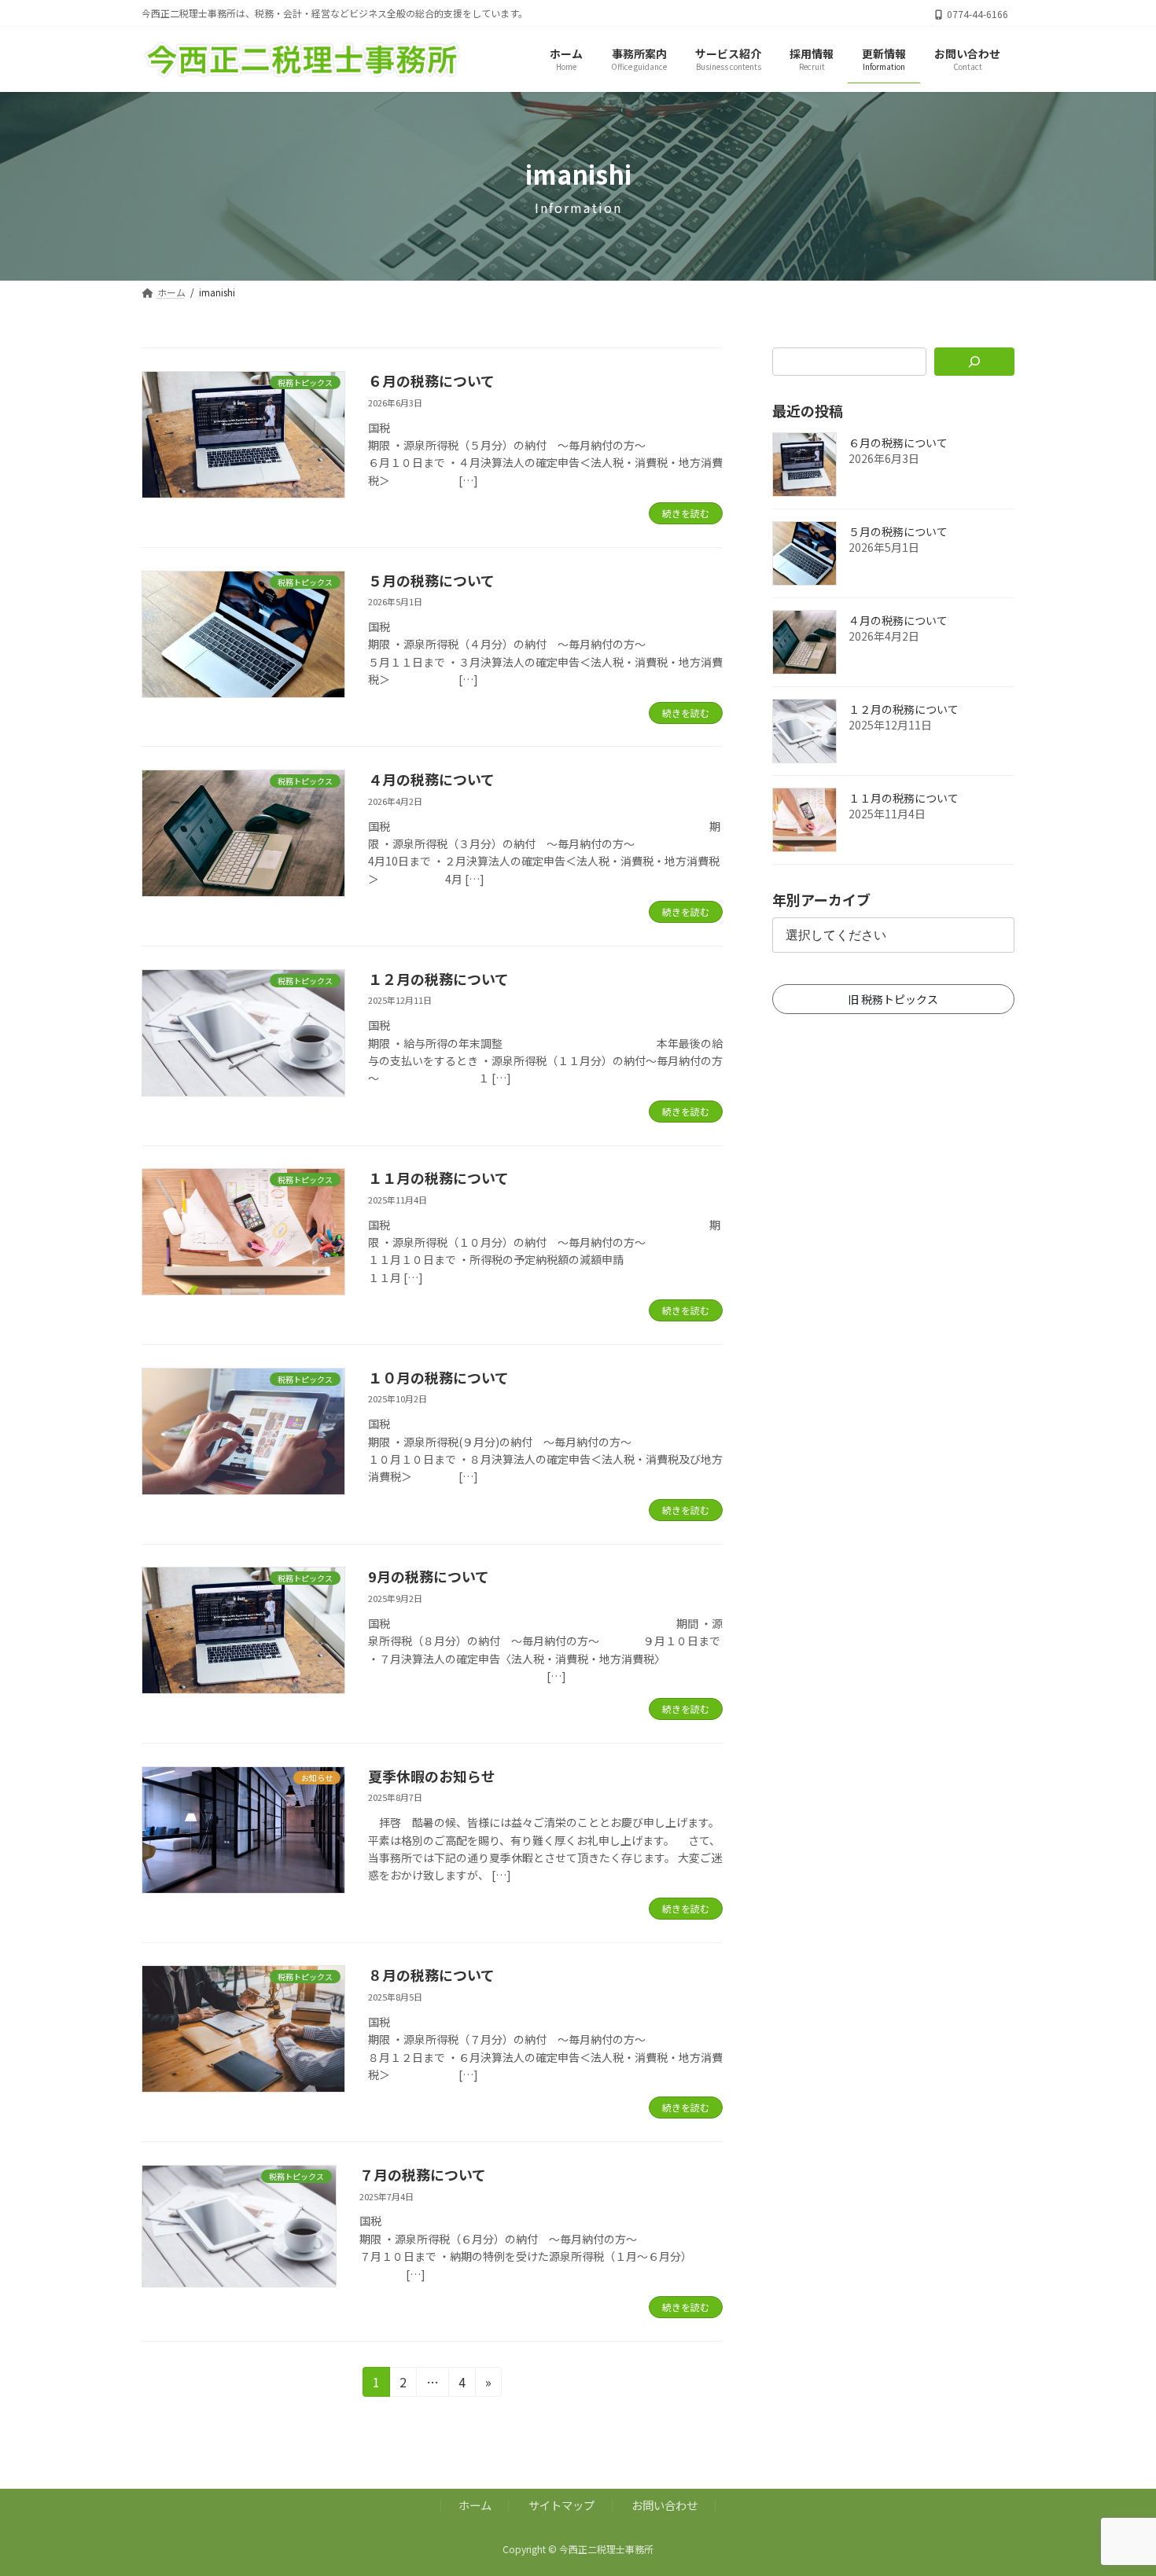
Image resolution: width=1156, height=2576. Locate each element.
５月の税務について (431, 580)
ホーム (475, 2505)
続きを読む (686, 513)
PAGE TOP (1117, 2484)
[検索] (975, 362)
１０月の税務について (438, 1377)
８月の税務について (431, 1975)
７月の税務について (423, 2174)
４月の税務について (431, 779)
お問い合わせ (665, 2505)
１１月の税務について (438, 1178)
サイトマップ (561, 2505)
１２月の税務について (438, 979)
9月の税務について (429, 1576)
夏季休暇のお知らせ (432, 1776)
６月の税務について (431, 380)
